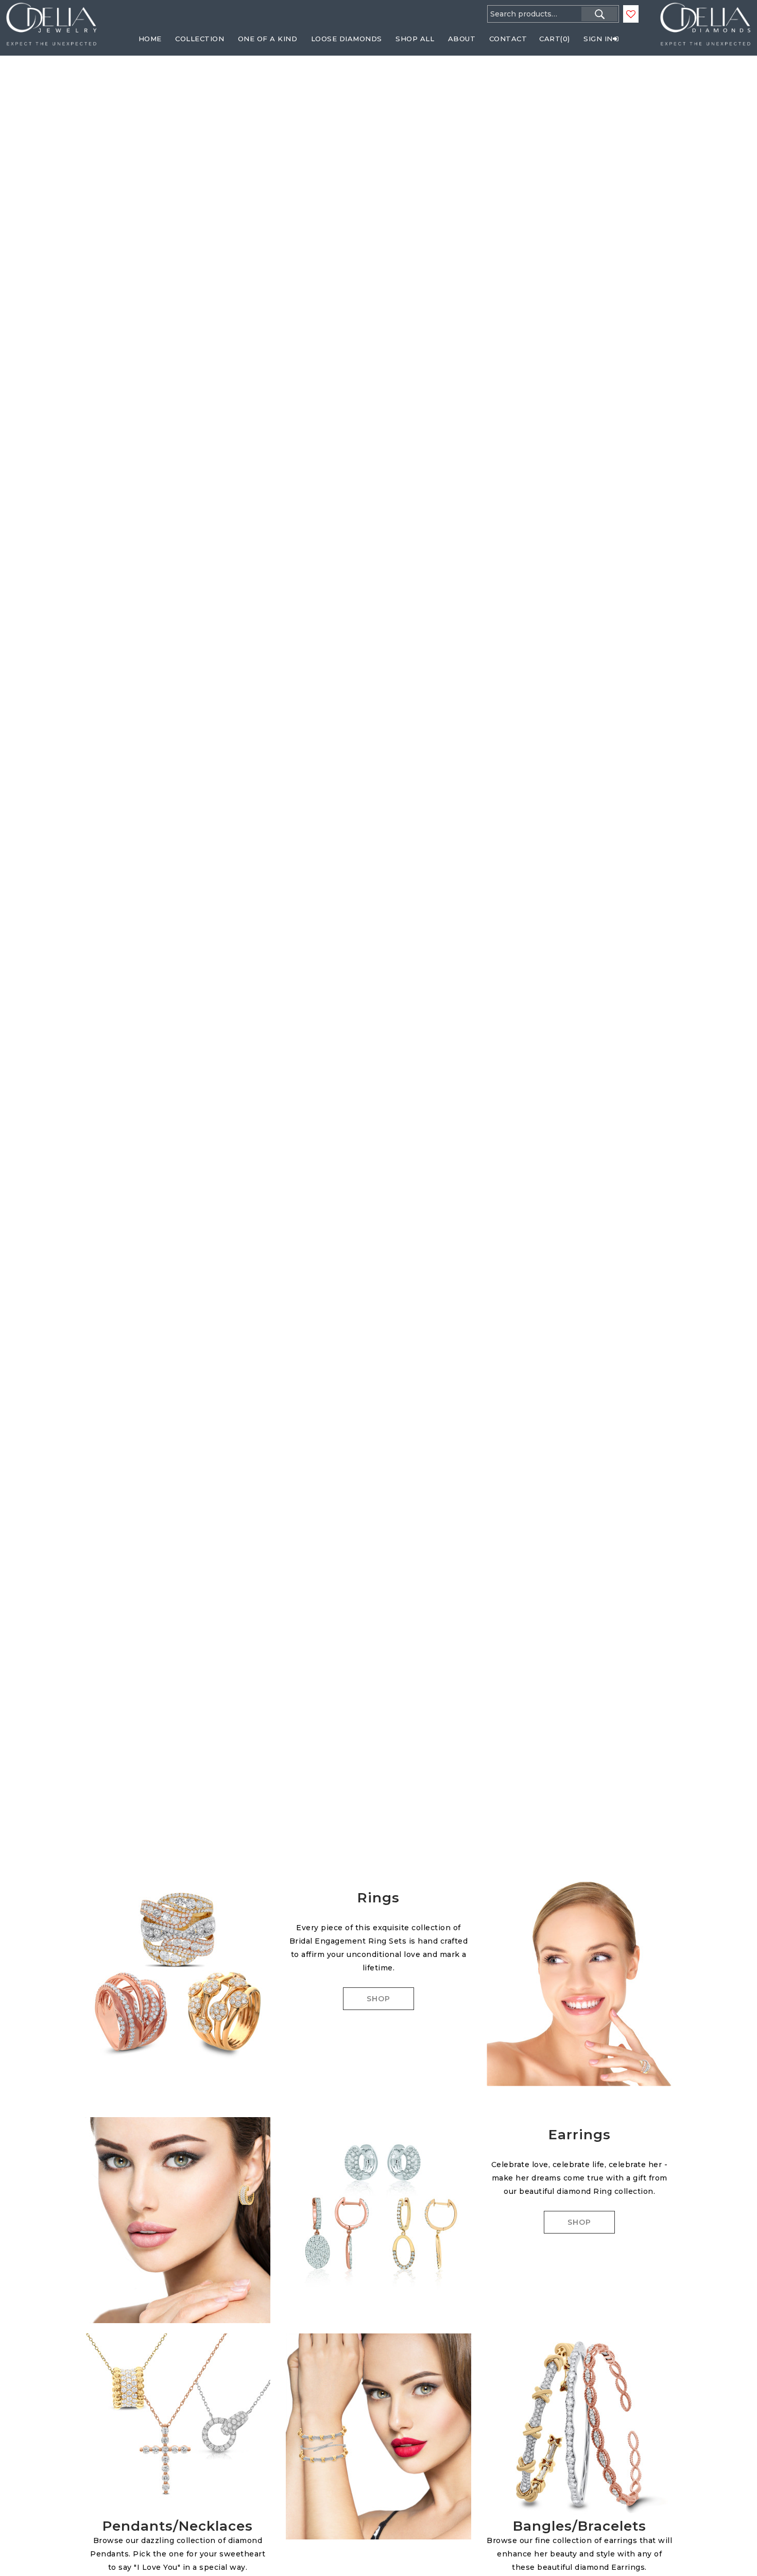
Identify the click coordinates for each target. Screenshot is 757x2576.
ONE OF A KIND (268, 39)
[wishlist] (631, 14)
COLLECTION (200, 39)
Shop (378, 1999)
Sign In (598, 39)
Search (599, 14)
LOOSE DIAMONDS (347, 39)
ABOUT (462, 39)
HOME (150, 39)
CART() (555, 39)
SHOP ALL (415, 39)
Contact (508, 39)
